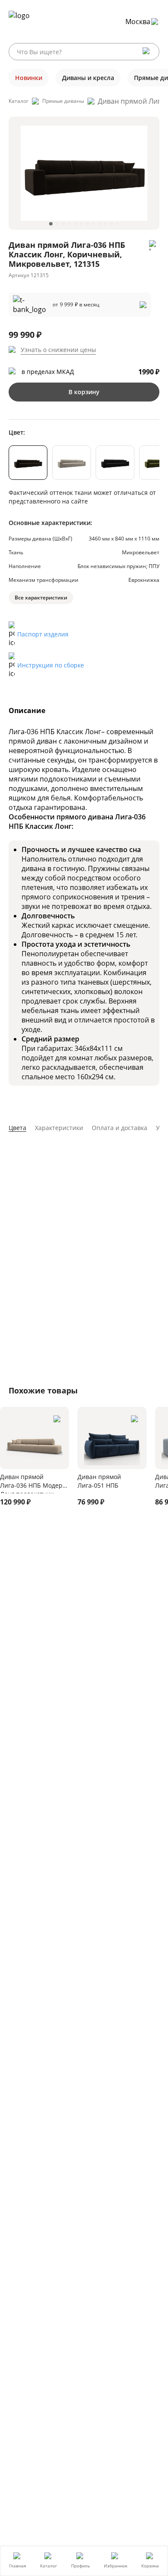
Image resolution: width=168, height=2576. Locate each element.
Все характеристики (41, 598)
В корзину (84, 392)
